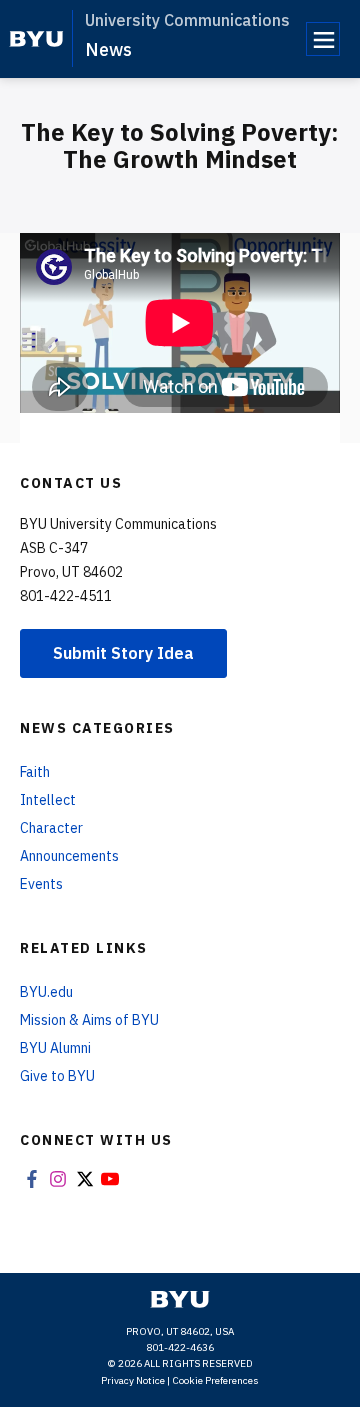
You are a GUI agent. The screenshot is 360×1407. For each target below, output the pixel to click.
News (108, 49)
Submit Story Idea (123, 653)
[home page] (36, 39)
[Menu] (323, 39)
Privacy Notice (133, 1380)
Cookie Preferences (215, 1380)
